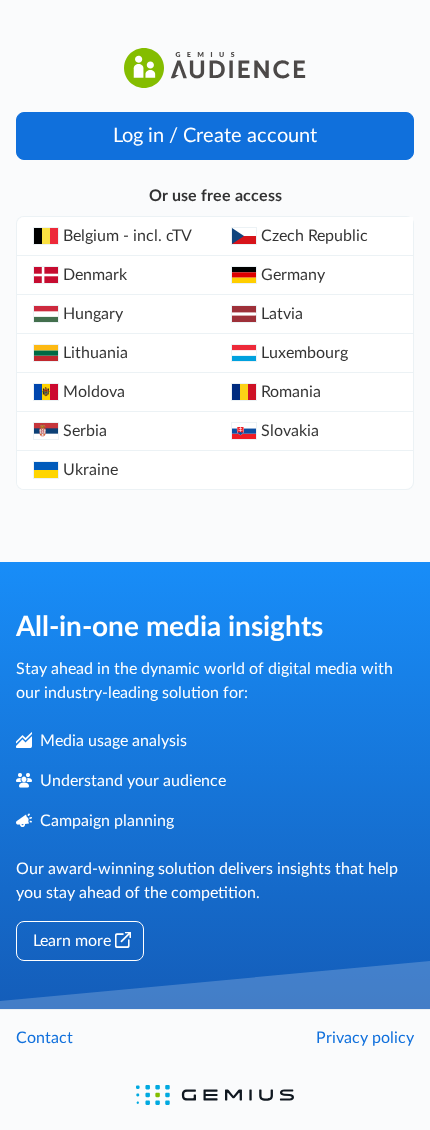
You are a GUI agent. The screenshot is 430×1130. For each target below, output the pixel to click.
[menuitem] (116, 236)
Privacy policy (365, 1038)
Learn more (72, 941)
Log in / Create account (215, 136)
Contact (44, 1038)
